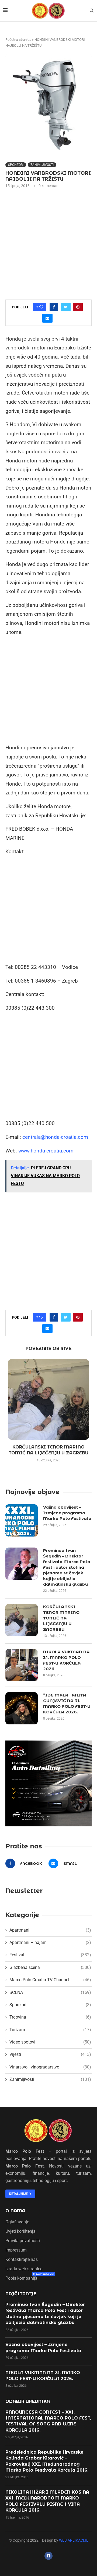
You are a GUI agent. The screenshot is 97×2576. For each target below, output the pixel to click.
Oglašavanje (17, 2222)
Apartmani (50, 1930)
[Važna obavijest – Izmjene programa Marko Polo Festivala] (22, 1520)
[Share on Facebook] (54, 307)
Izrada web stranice (24, 2269)
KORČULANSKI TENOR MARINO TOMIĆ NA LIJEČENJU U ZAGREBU (61, 1618)
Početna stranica (18, 40)
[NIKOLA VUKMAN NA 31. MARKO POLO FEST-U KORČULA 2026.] (22, 1665)
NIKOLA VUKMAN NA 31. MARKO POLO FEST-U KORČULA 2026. (66, 1660)
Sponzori (16, 165)
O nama (15, 2211)
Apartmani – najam (50, 1942)
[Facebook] (48, 2556)
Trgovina (50, 2017)
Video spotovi (50, 2042)
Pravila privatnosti (23, 2241)
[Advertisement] (48, 243)
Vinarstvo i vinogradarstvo (50, 2067)
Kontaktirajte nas (22, 2260)
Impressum (16, 2250)
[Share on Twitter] (66, 307)
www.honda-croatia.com (46, 1151)
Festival (50, 1955)
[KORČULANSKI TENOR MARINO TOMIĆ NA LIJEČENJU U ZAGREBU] (48, 1399)
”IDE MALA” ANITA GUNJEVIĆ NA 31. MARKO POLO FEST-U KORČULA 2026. (67, 1703)
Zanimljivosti (42, 165)
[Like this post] (41, 307)
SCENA (50, 1992)
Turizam (50, 2030)
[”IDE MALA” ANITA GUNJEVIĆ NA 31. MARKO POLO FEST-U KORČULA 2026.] (22, 1708)
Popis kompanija (21, 2278)
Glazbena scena (50, 1967)
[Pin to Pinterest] (78, 307)
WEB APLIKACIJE (74, 2540)
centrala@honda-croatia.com (55, 1137)
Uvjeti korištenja (20, 2231)
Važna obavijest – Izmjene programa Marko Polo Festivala (67, 1513)
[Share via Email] (47, 318)
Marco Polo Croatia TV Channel (50, 1980)
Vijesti (50, 2054)
